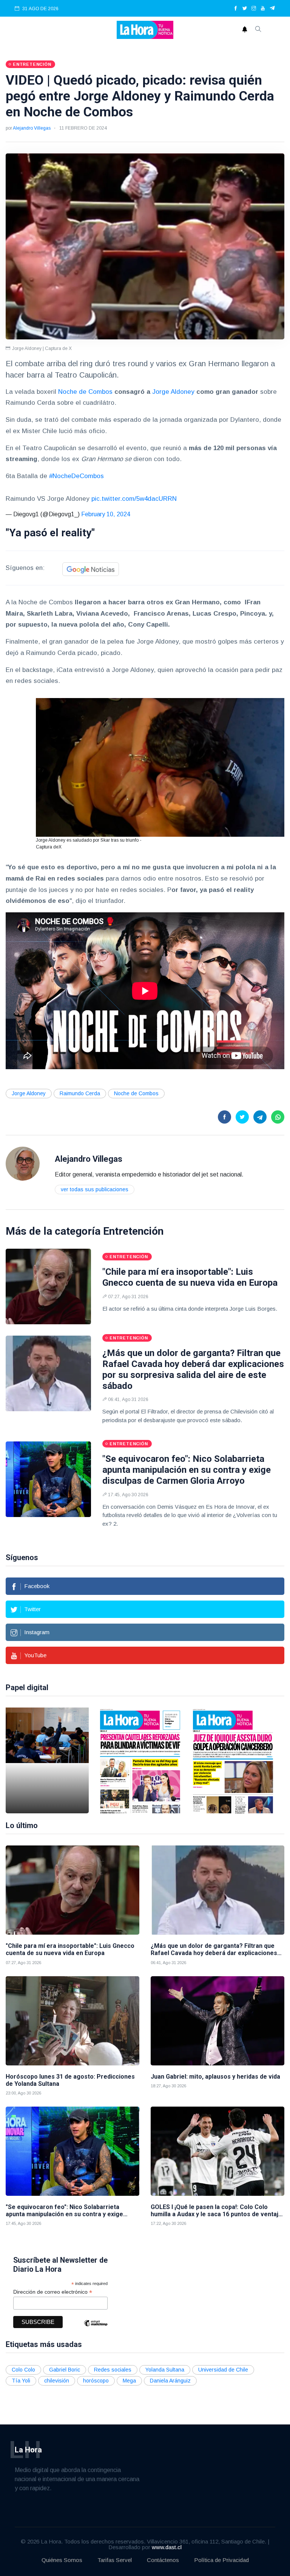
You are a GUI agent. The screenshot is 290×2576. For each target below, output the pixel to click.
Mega (129, 2381)
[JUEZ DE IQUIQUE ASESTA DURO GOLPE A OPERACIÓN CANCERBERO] (233, 1760)
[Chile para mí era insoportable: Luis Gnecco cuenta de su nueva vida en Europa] (48, 1286)
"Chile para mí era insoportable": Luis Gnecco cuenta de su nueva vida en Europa (190, 1277)
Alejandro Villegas (32, 128)
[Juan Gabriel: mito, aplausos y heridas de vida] (217, 2021)
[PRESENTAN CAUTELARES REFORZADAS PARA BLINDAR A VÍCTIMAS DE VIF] (140, 1760)
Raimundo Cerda (80, 1093)
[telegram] (272, 9)
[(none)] (23, 1163)
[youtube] (263, 9)
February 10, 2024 (106, 514)
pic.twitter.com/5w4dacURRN (134, 499)
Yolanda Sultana (165, 2370)
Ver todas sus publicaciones (95, 1189)
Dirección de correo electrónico (53, 2292)
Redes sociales (113, 2370)
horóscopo (96, 2381)
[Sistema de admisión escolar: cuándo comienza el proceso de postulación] (47, 1760)
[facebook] (236, 9)
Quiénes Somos (62, 2560)
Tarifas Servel (115, 2560)
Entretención (133, 1231)
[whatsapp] (278, 1117)
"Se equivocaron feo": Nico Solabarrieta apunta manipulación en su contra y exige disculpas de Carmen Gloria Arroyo (187, 1470)
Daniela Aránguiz (170, 2381)
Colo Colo (23, 2370)
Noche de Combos (85, 392)
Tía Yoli (21, 2381)
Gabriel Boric (65, 2370)
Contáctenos (163, 2560)
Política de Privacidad (221, 2560)
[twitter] (245, 9)
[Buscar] (258, 30)
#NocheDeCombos (76, 476)
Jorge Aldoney (173, 392)
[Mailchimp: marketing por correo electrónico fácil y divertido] (96, 2329)
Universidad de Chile (223, 2370)
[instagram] (254, 9)
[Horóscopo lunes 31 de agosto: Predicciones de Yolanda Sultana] (72, 2021)
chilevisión (57, 2381)
